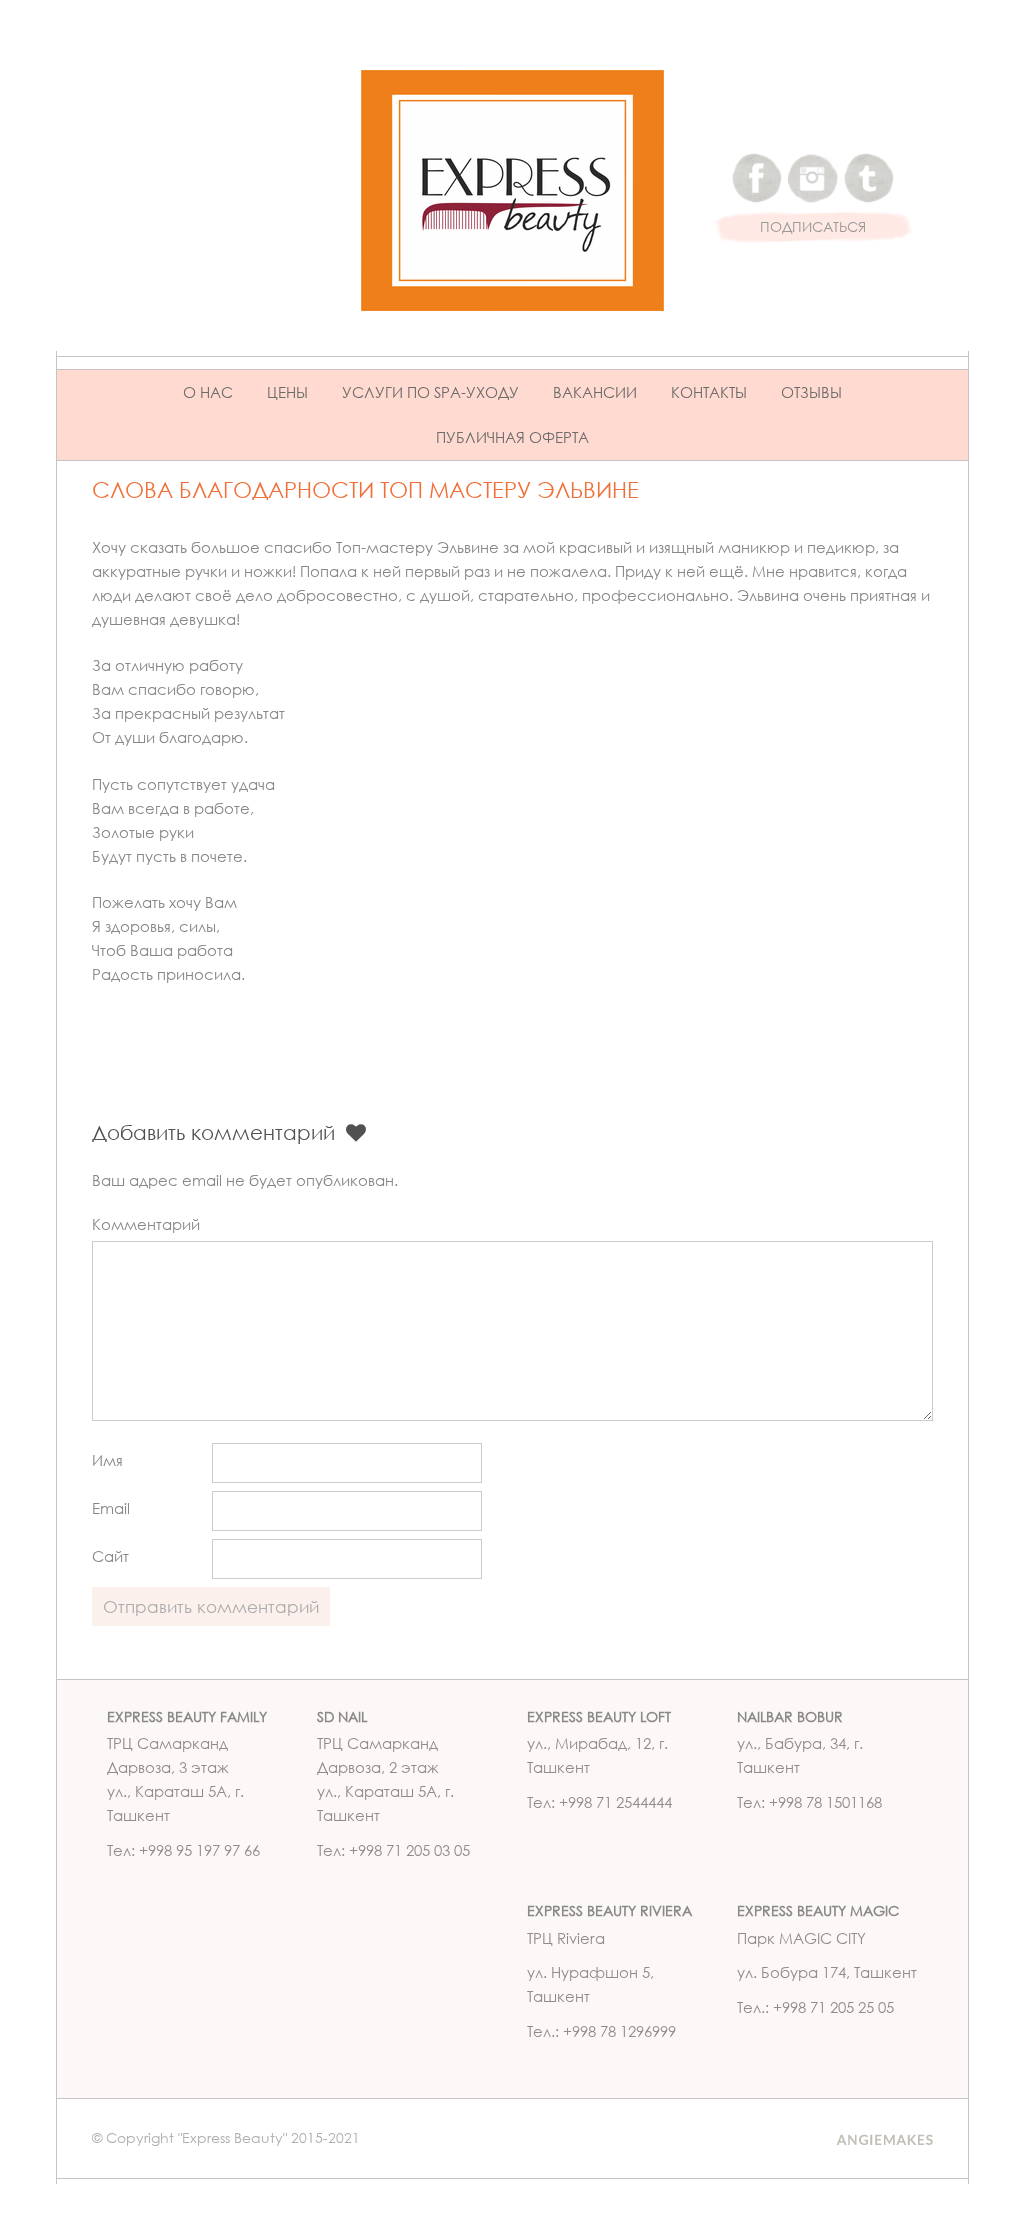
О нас (208, 392)
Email (111, 1508)
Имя (107, 1460)
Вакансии (595, 392)
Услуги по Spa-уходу (430, 392)
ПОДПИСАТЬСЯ (813, 227)
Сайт (110, 1556)
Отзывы (811, 392)
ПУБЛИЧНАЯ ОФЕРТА (512, 437)
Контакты (709, 392)
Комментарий (146, 1224)
